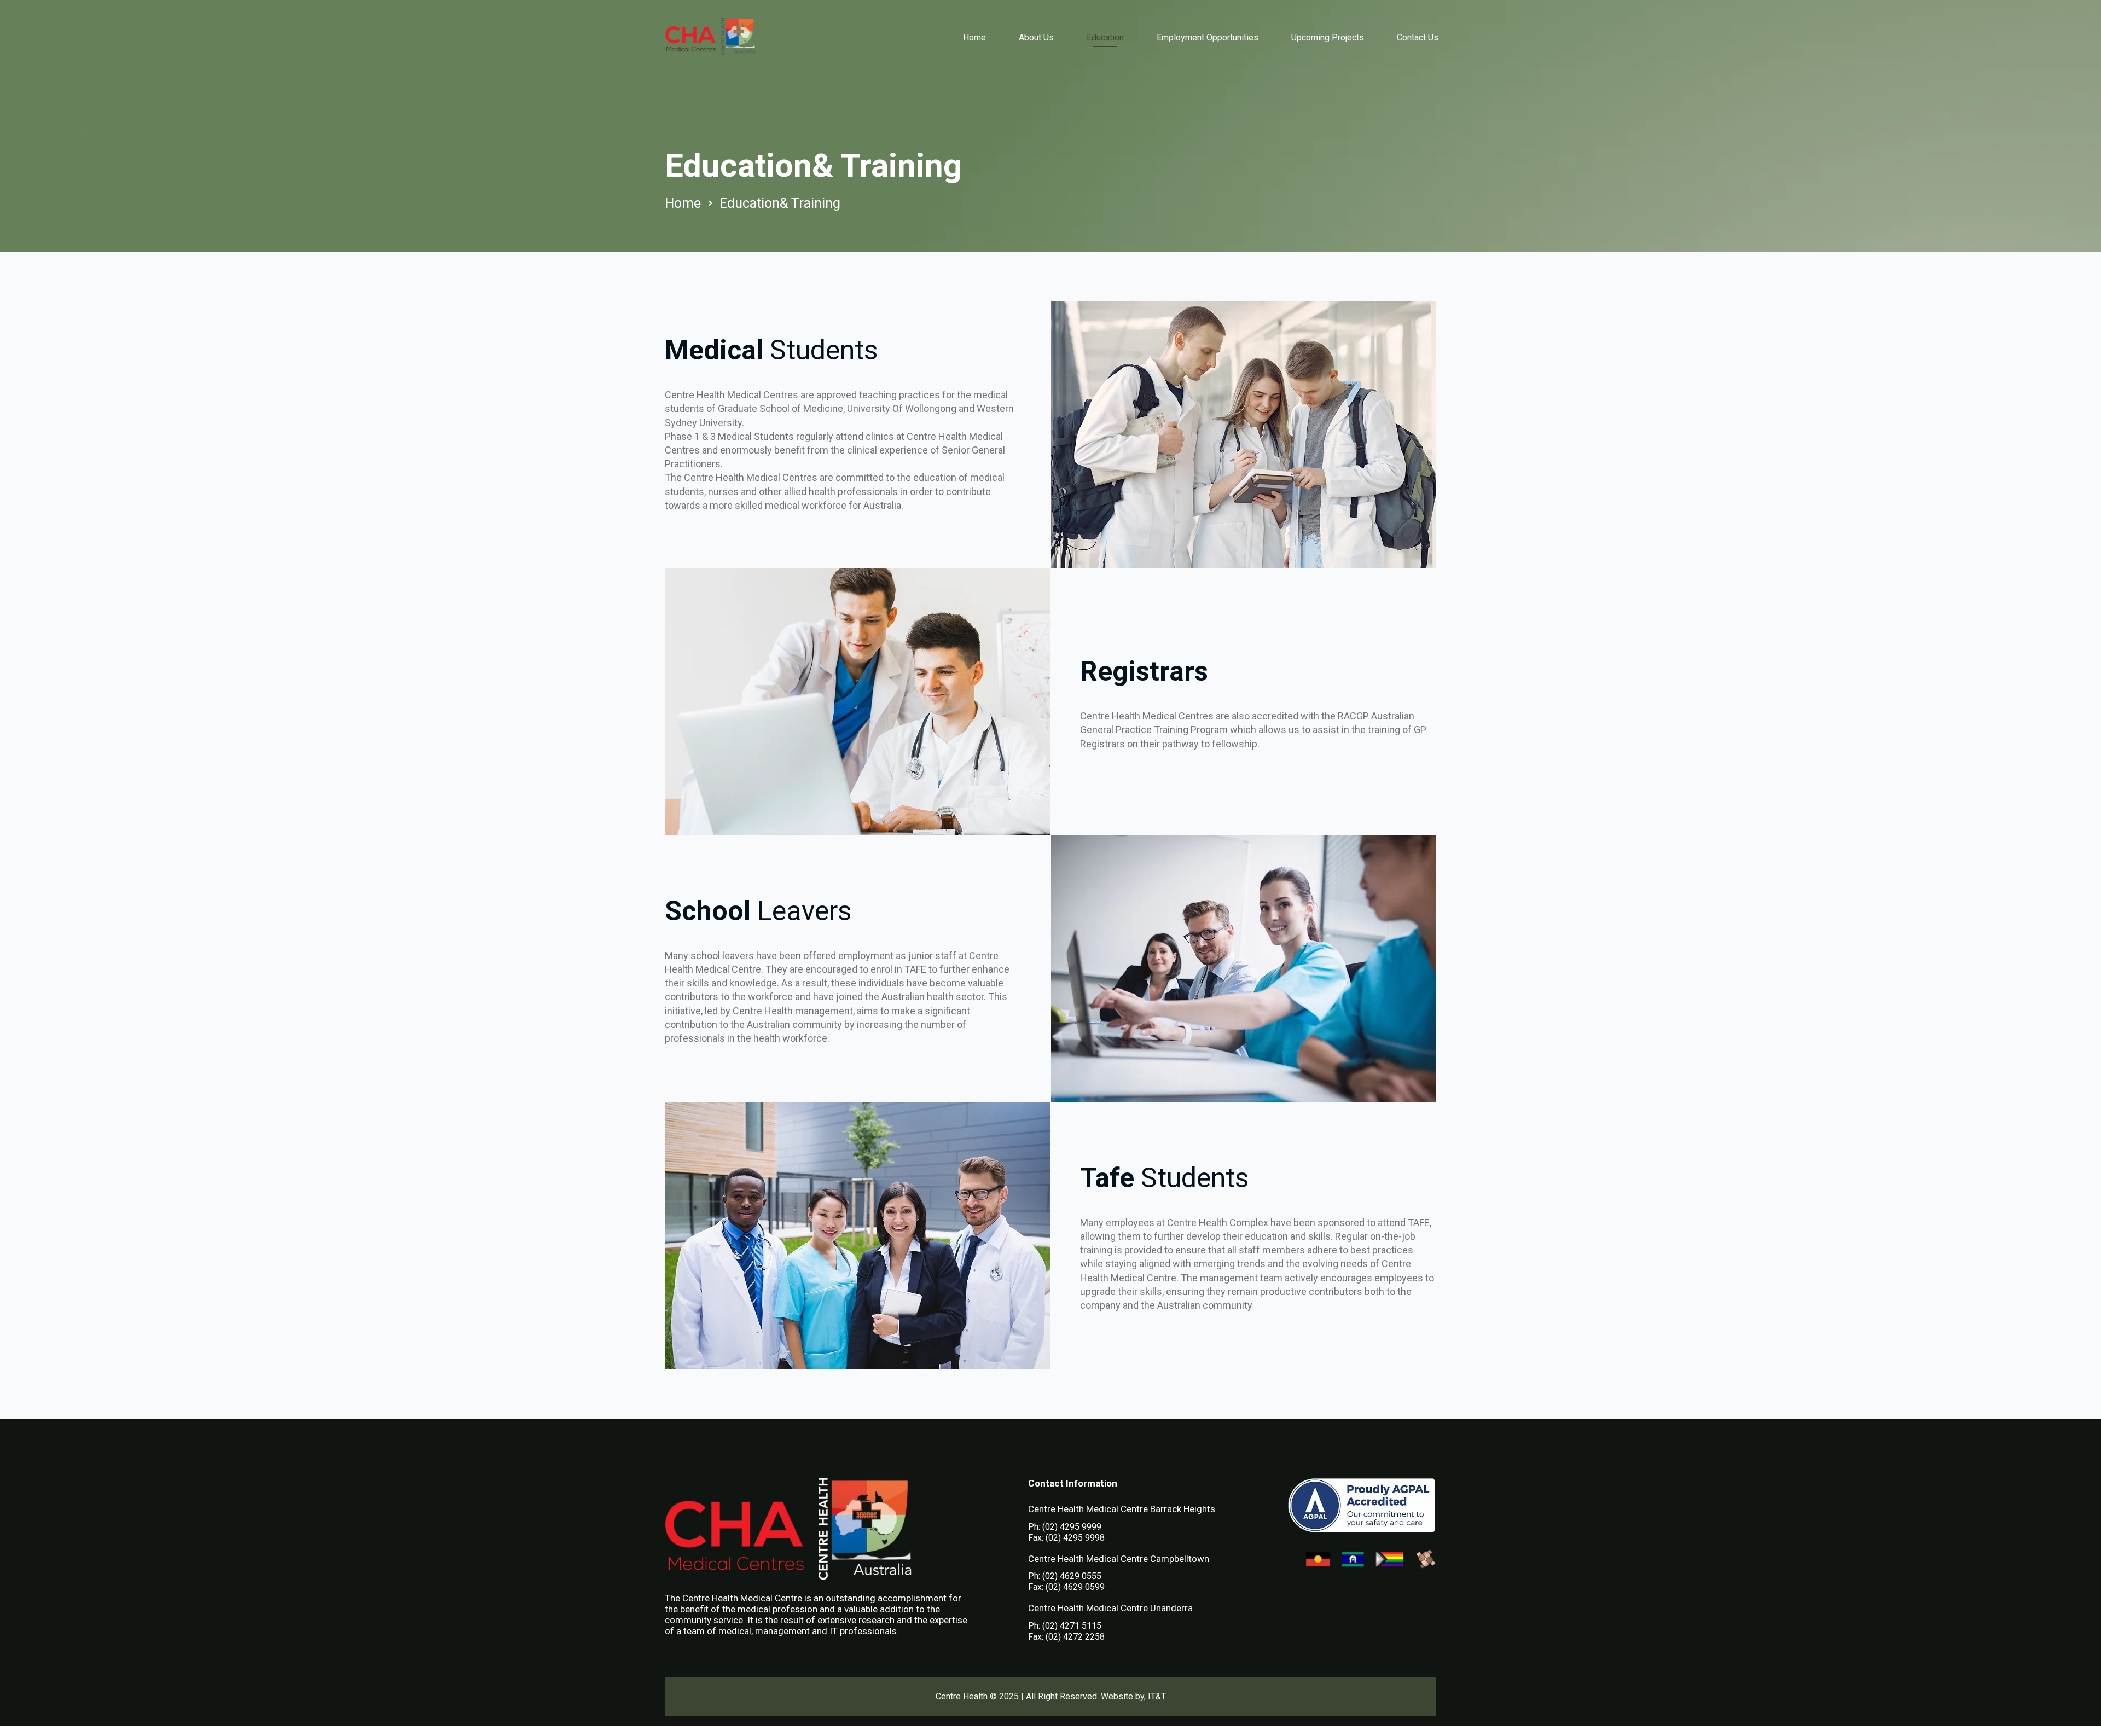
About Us (1036, 37)
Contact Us (1418, 37)
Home (974, 37)
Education (1105, 37)
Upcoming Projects (1328, 37)
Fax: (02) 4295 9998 (1066, 1538)
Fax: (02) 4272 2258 (1066, 1637)
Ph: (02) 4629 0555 (1065, 1576)
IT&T (1157, 1696)
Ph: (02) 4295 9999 (1065, 1527)
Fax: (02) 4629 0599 (1066, 1587)
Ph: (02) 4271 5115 (1065, 1626)
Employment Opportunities (1208, 37)
